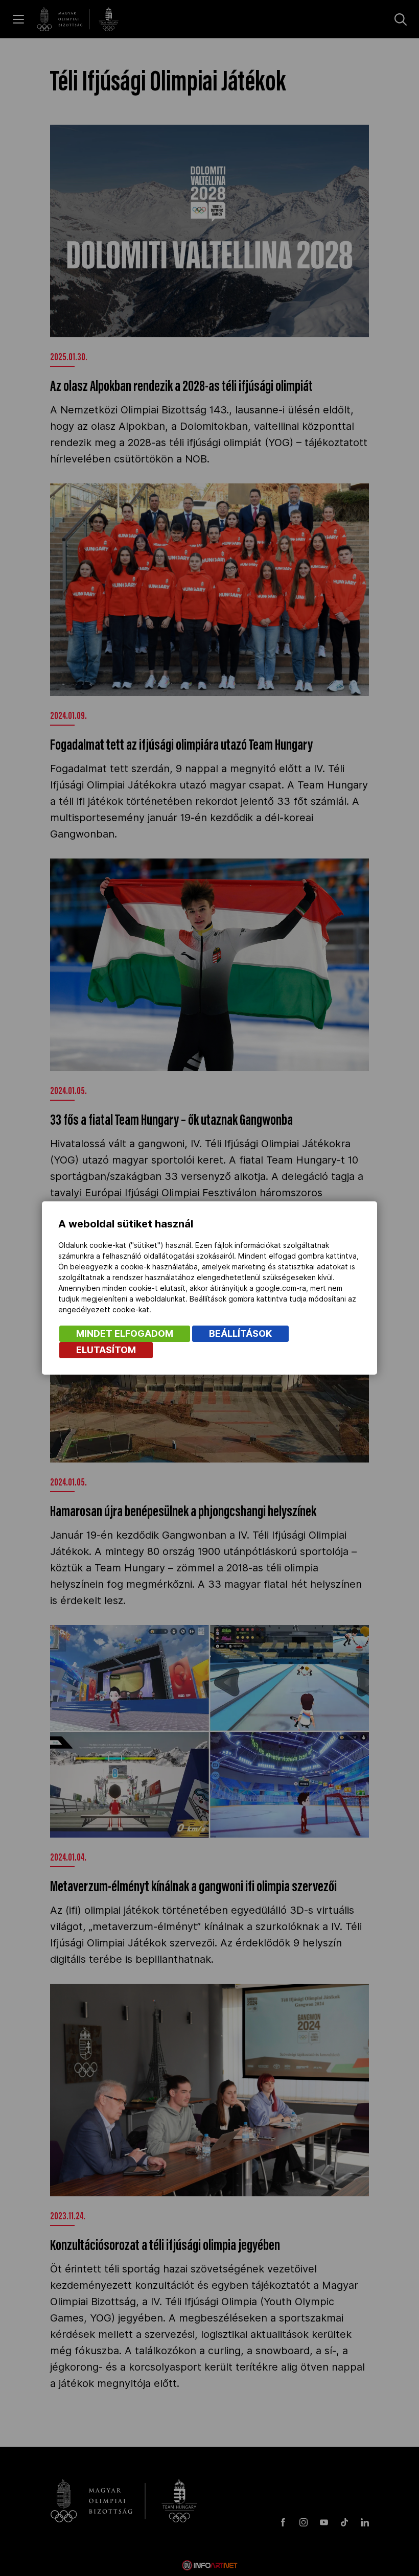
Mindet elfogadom (125, 1333)
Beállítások (240, 1333)
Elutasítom (106, 1350)
